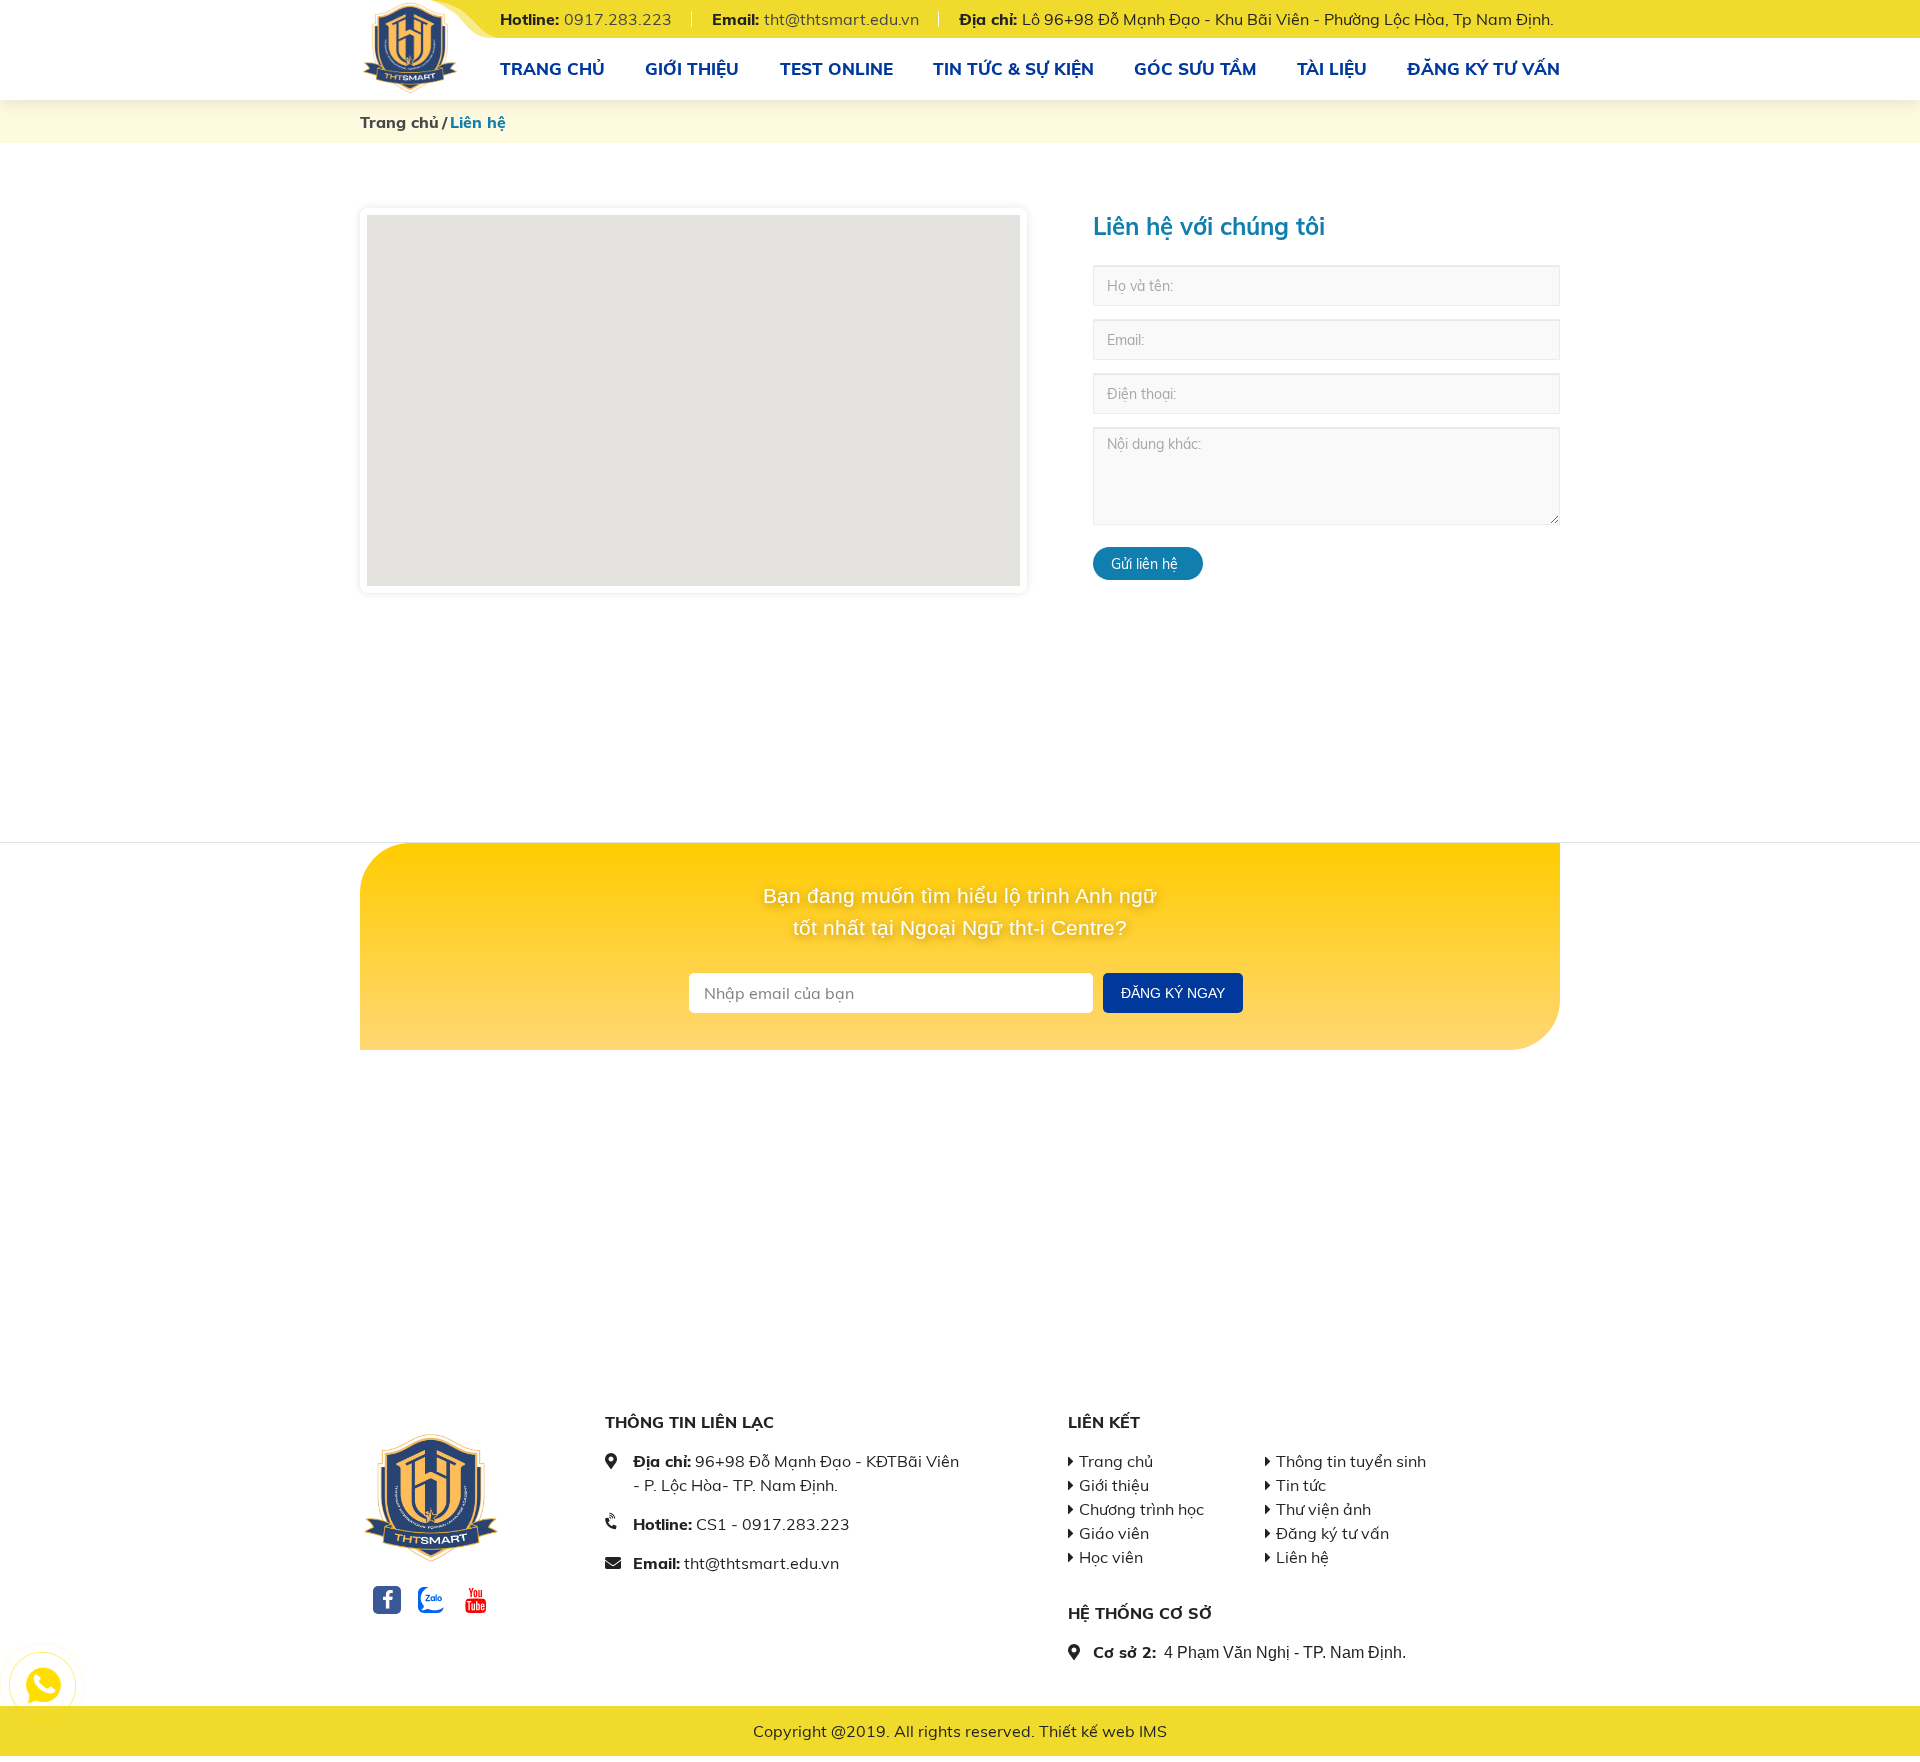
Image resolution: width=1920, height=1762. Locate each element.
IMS (1153, 1731)
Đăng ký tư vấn (1483, 68)
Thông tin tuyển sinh (1351, 1461)
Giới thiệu (692, 68)
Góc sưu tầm (1195, 68)
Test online (836, 68)
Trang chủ (552, 68)
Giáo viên (1114, 1533)
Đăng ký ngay (1173, 993)
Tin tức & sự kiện (1013, 68)
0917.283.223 (618, 19)
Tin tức (1301, 1485)
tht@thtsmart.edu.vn (841, 19)
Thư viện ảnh (1323, 1509)
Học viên (1111, 1557)
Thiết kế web (1087, 1731)
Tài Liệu (1332, 68)
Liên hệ (1302, 1557)
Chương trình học (1141, 1509)
